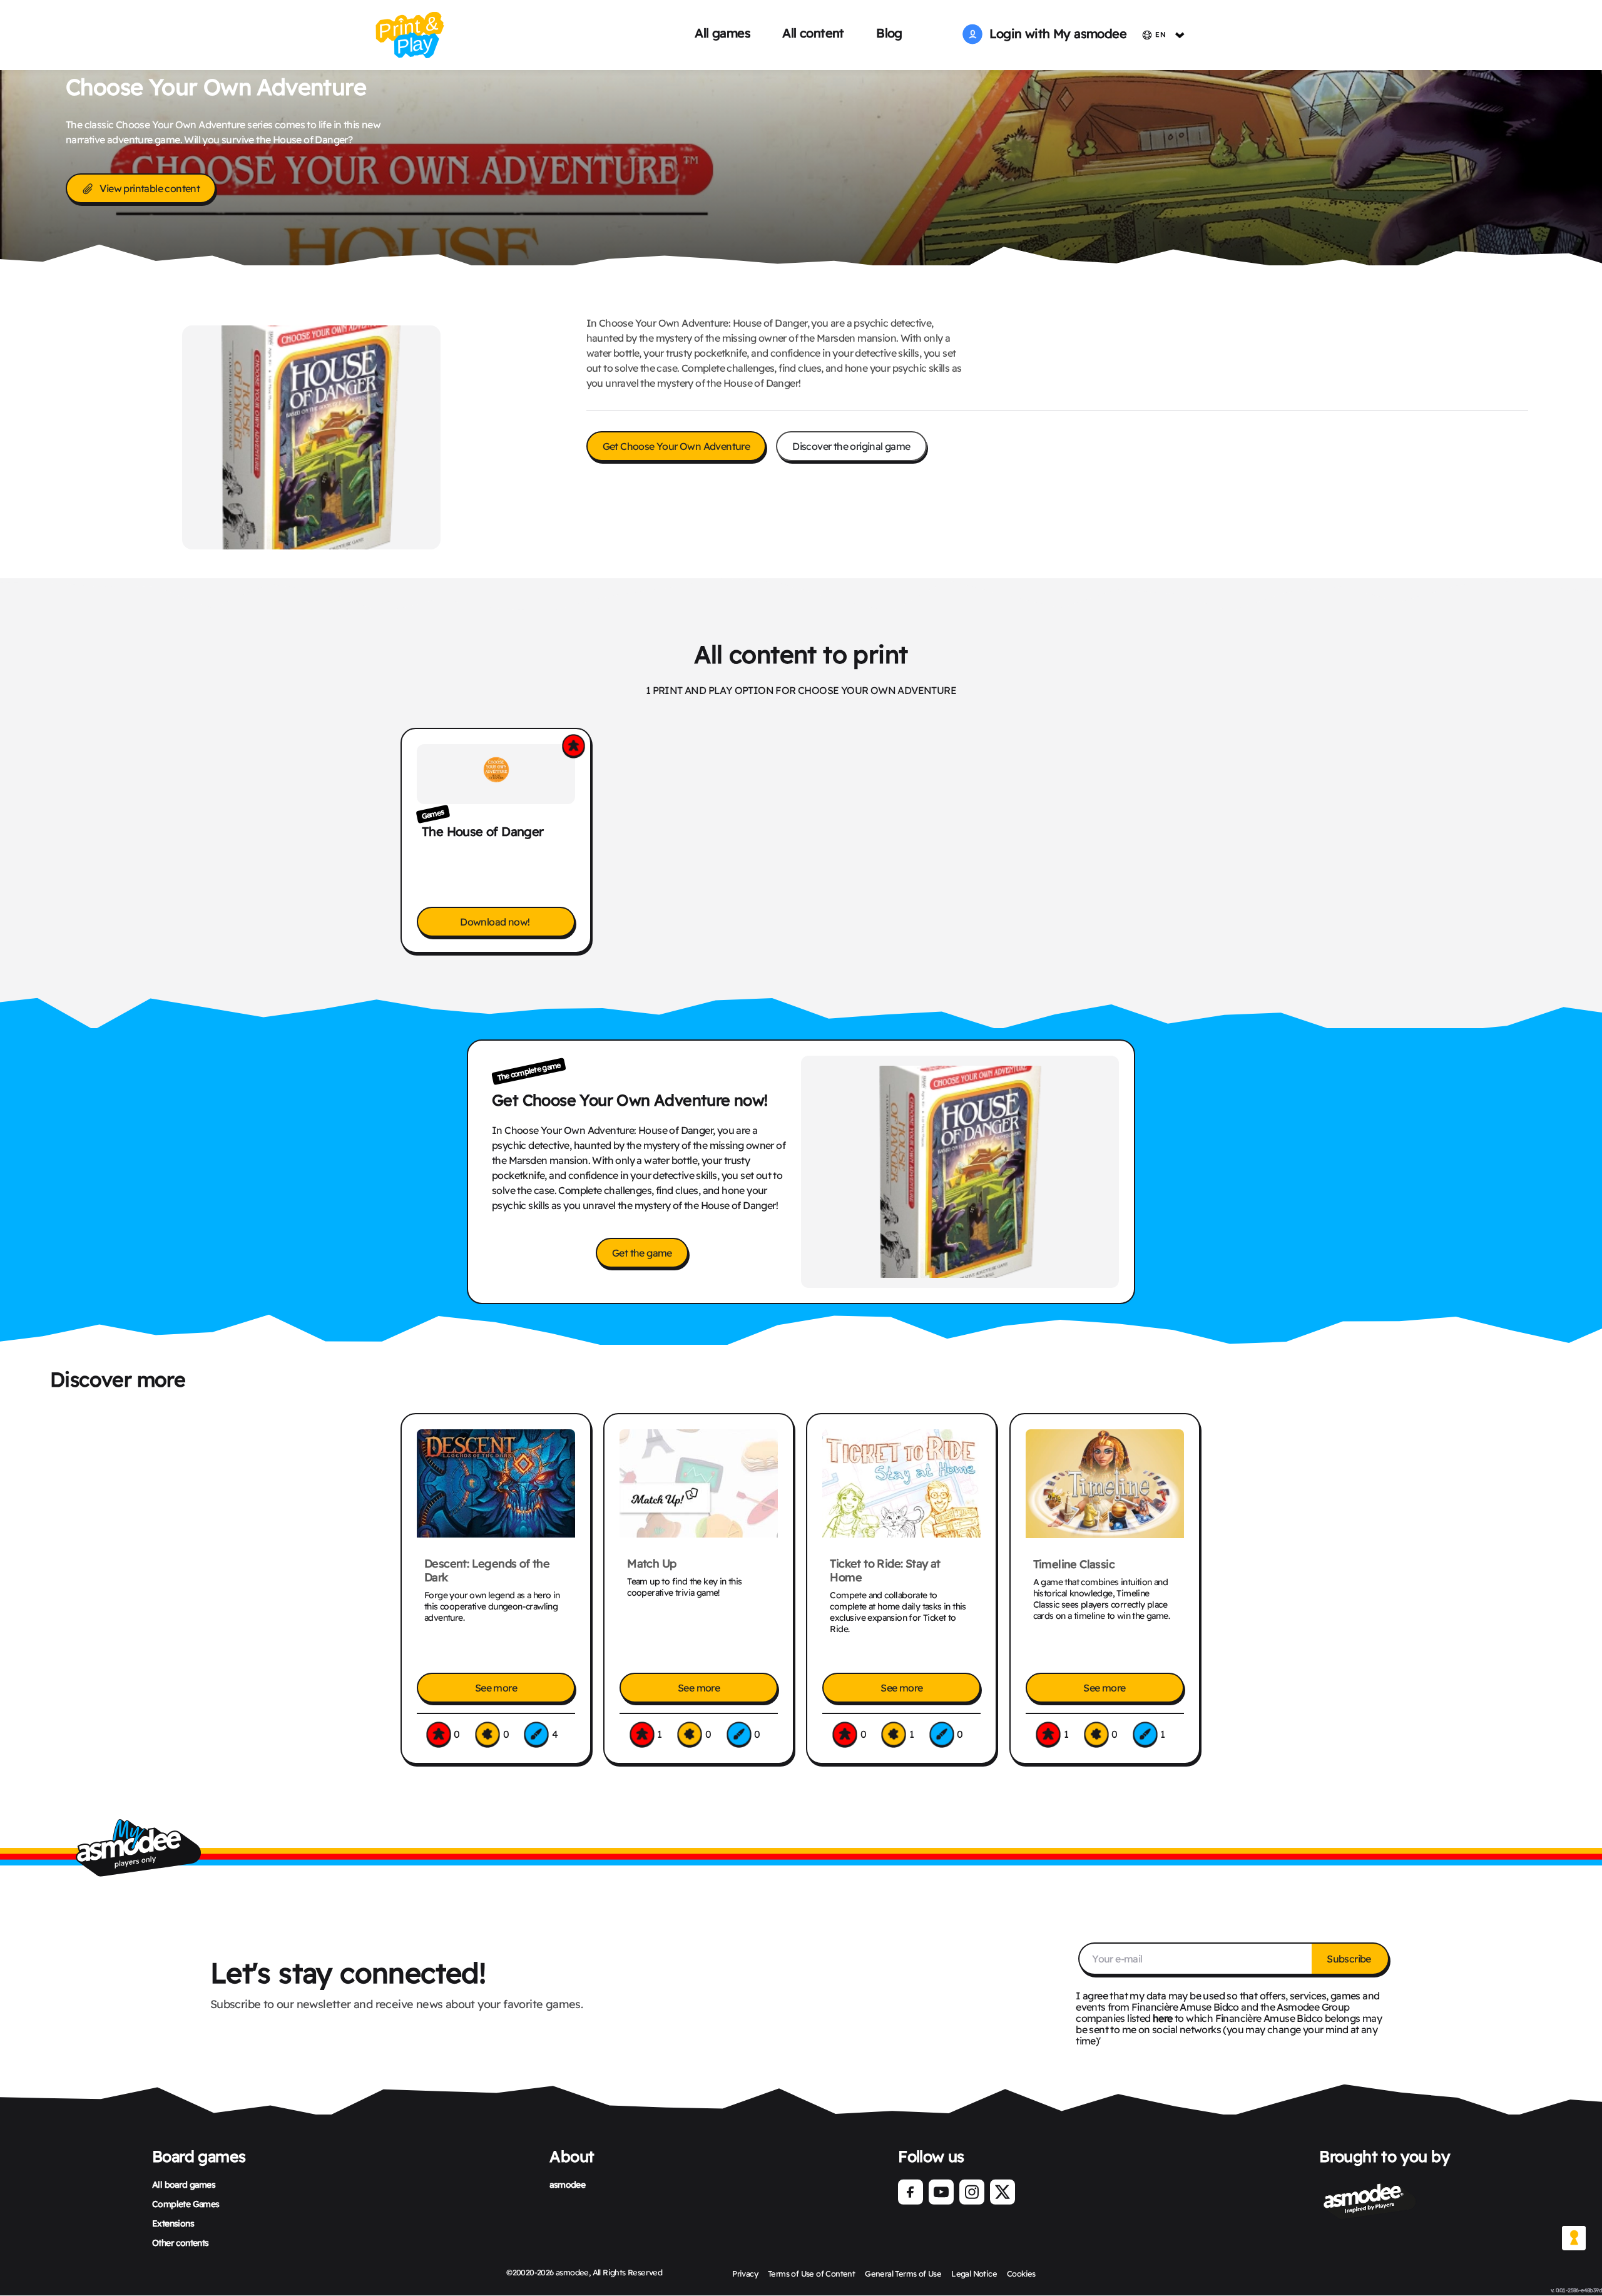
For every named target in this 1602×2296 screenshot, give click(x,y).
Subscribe (1350, 1959)
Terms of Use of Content (811, 2273)
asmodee (567, 2185)
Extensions (173, 2223)
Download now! (496, 922)
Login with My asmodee (1054, 33)
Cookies (1021, 2273)
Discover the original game (851, 446)
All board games (184, 2185)
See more (496, 1688)
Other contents (181, 2243)
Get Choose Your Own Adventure (676, 446)
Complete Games (186, 2204)
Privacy (745, 2273)
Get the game (642, 1253)
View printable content (150, 188)
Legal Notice (974, 2273)
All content (813, 33)
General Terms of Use (903, 2273)
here (1163, 2018)
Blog (889, 33)
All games (722, 33)
